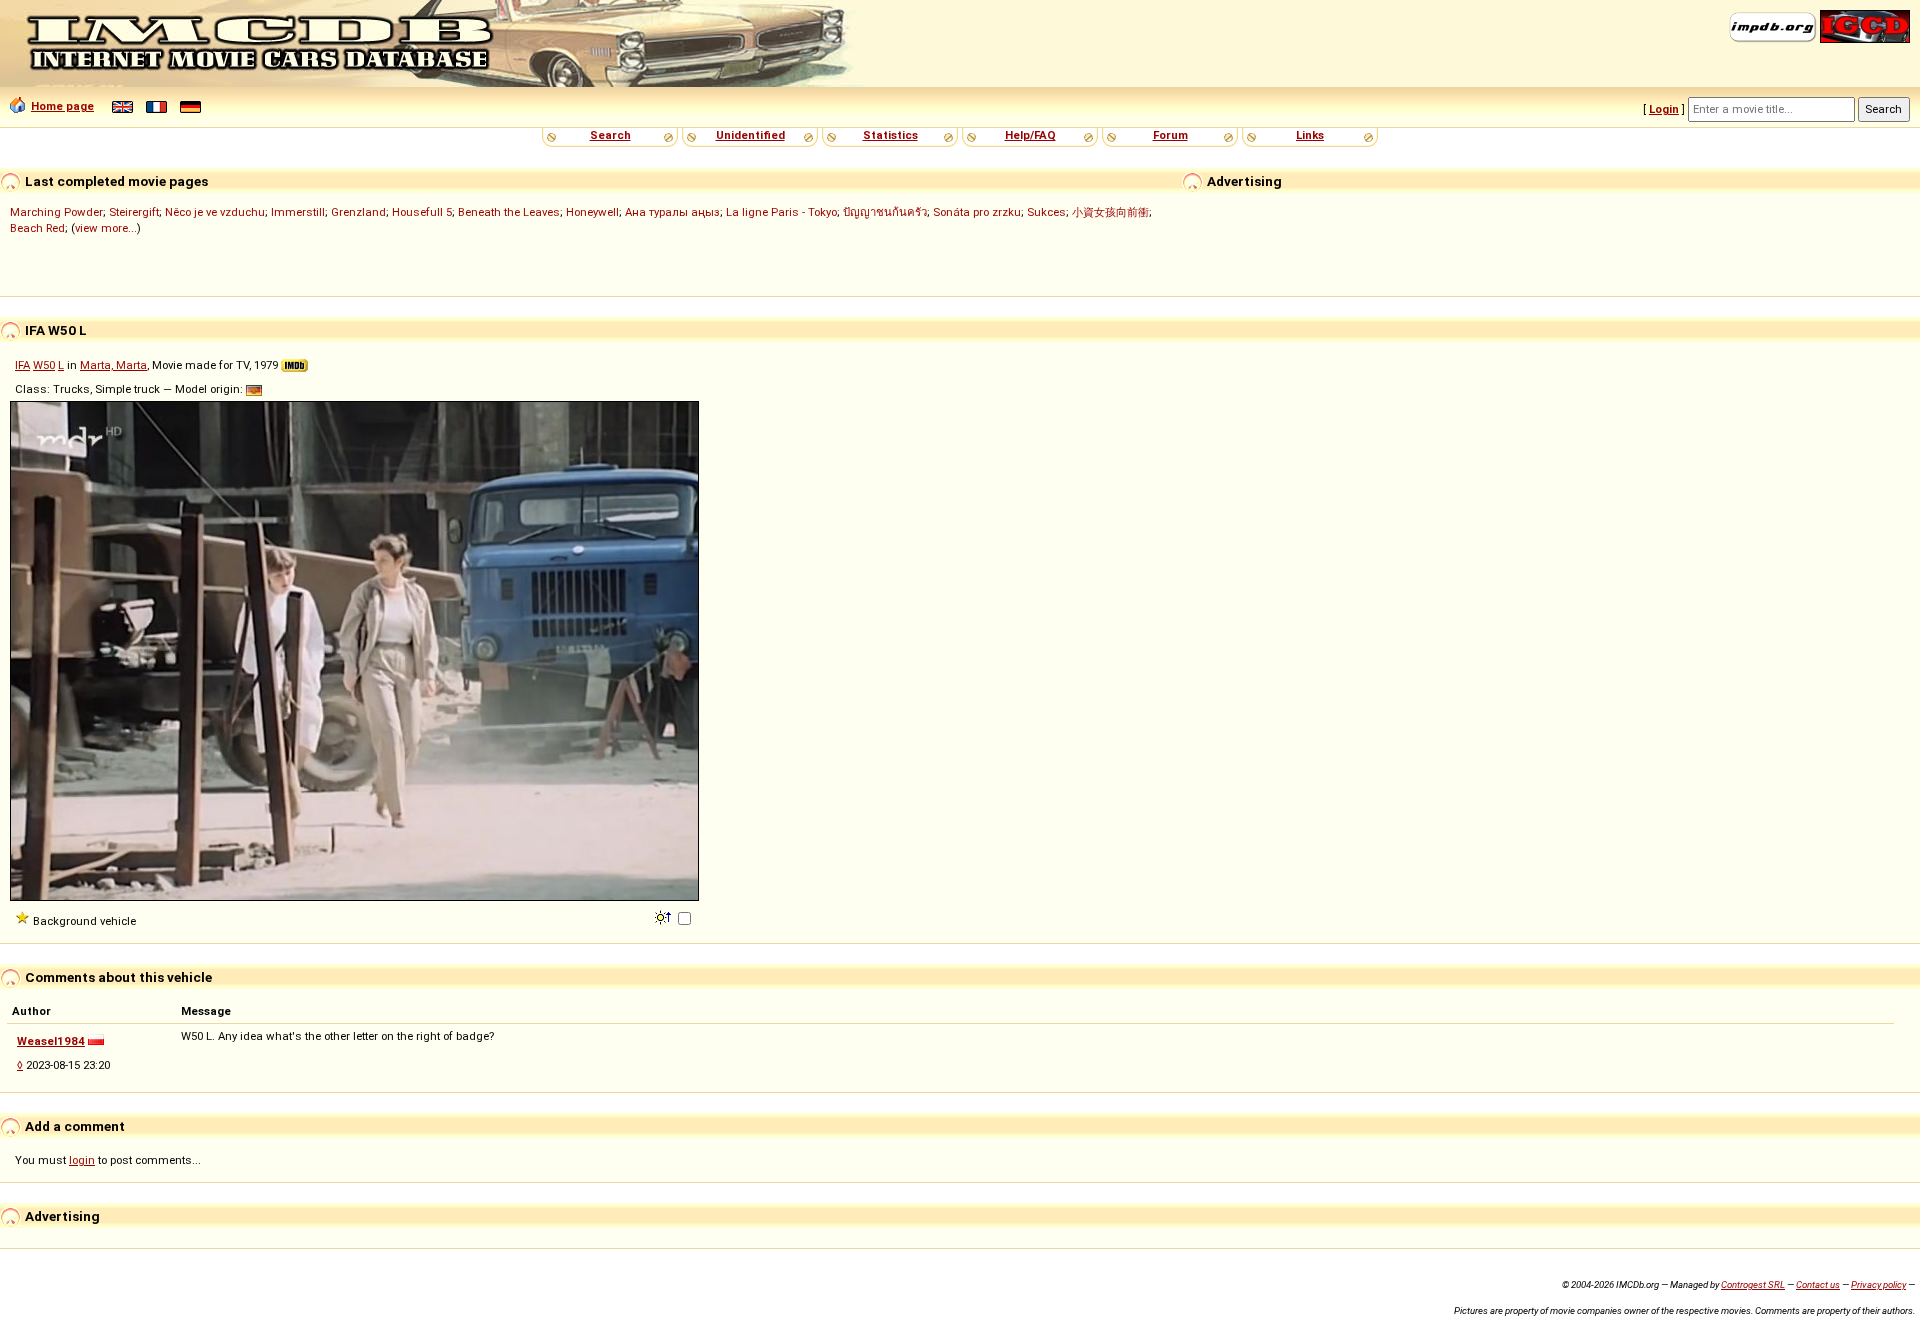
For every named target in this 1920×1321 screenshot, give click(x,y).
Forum (1170, 135)
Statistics (890, 135)
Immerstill (298, 212)
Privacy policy (1878, 1284)
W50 (44, 365)
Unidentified (750, 135)
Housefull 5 (422, 212)
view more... (106, 228)
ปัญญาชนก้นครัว (885, 212)
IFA (22, 365)
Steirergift (134, 212)
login (82, 1160)
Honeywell (592, 212)
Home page (62, 106)
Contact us (1818, 1284)
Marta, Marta (113, 365)
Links (1310, 135)
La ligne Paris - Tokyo (781, 212)
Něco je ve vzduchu (215, 212)
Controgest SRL (1753, 1284)
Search (610, 135)
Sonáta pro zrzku (977, 212)
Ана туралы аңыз (672, 212)
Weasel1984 (51, 1041)
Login (1664, 109)
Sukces (1046, 212)
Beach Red (37, 228)
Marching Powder (56, 212)
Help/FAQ (1030, 135)
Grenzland (358, 212)
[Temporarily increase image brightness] (664, 916)
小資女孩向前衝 (1110, 212)
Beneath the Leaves (509, 212)
